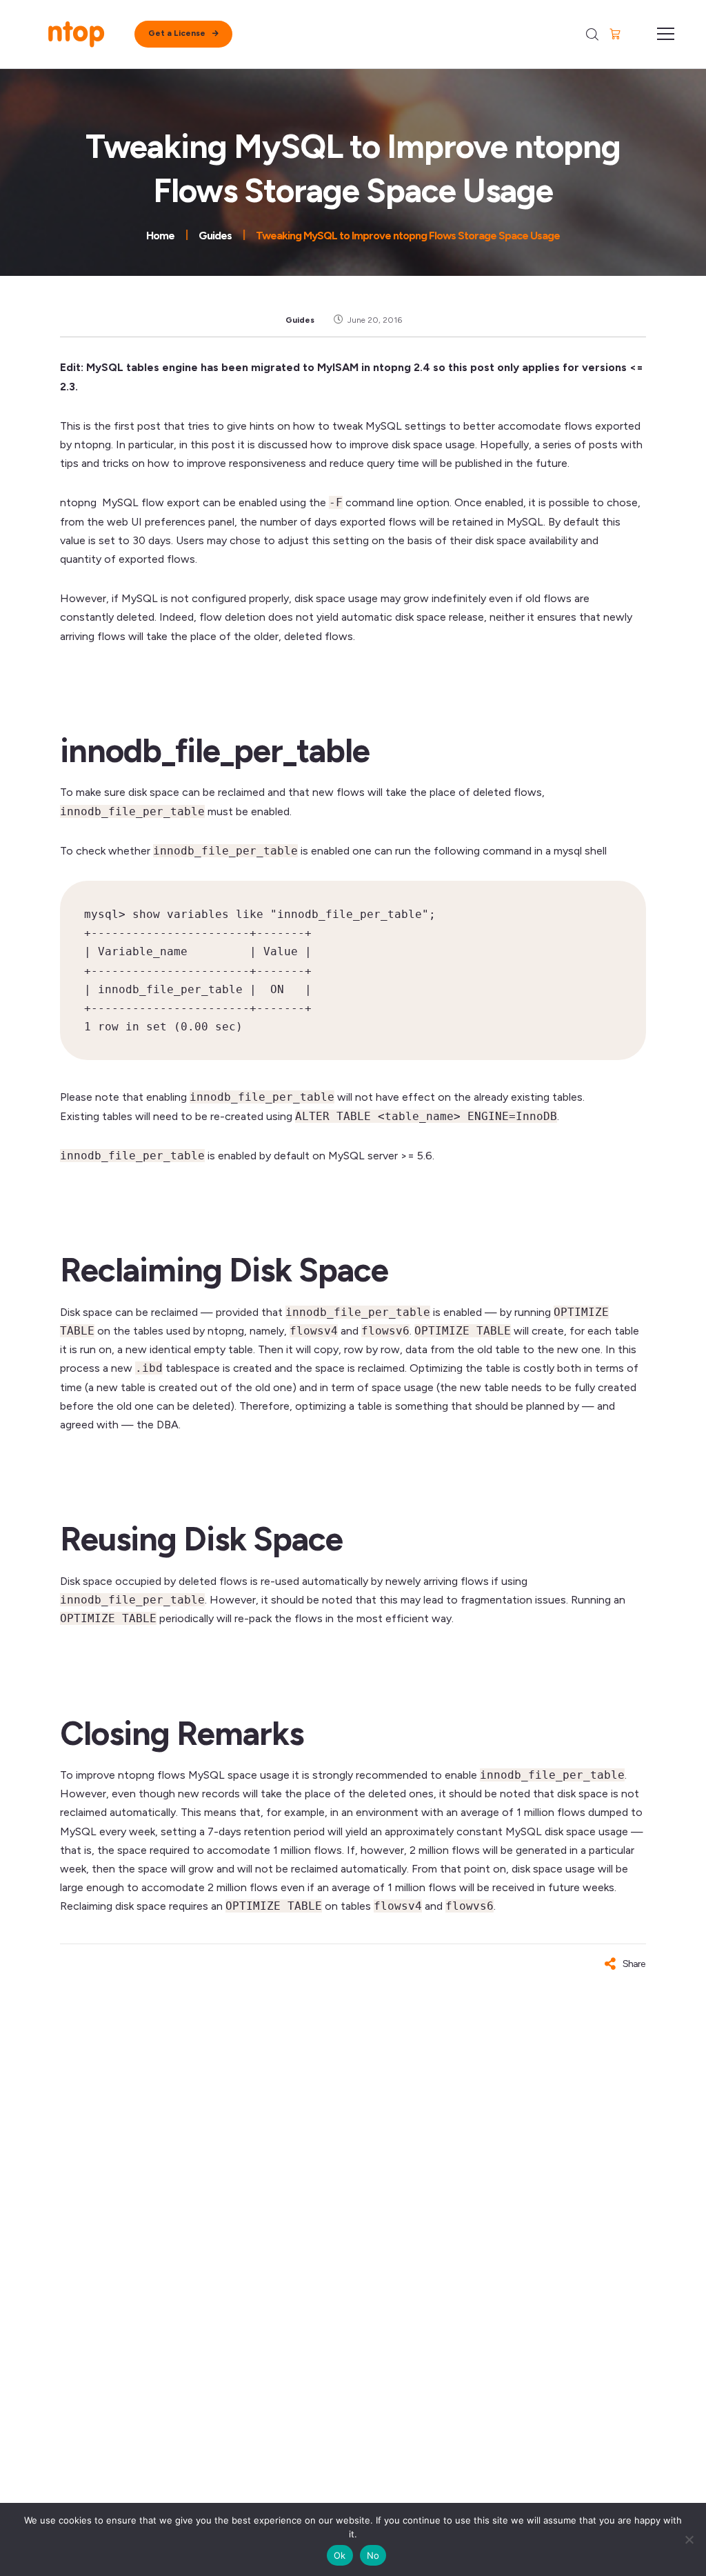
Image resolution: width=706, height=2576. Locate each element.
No (373, 2555)
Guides (300, 320)
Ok (340, 2555)
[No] (689, 2539)
